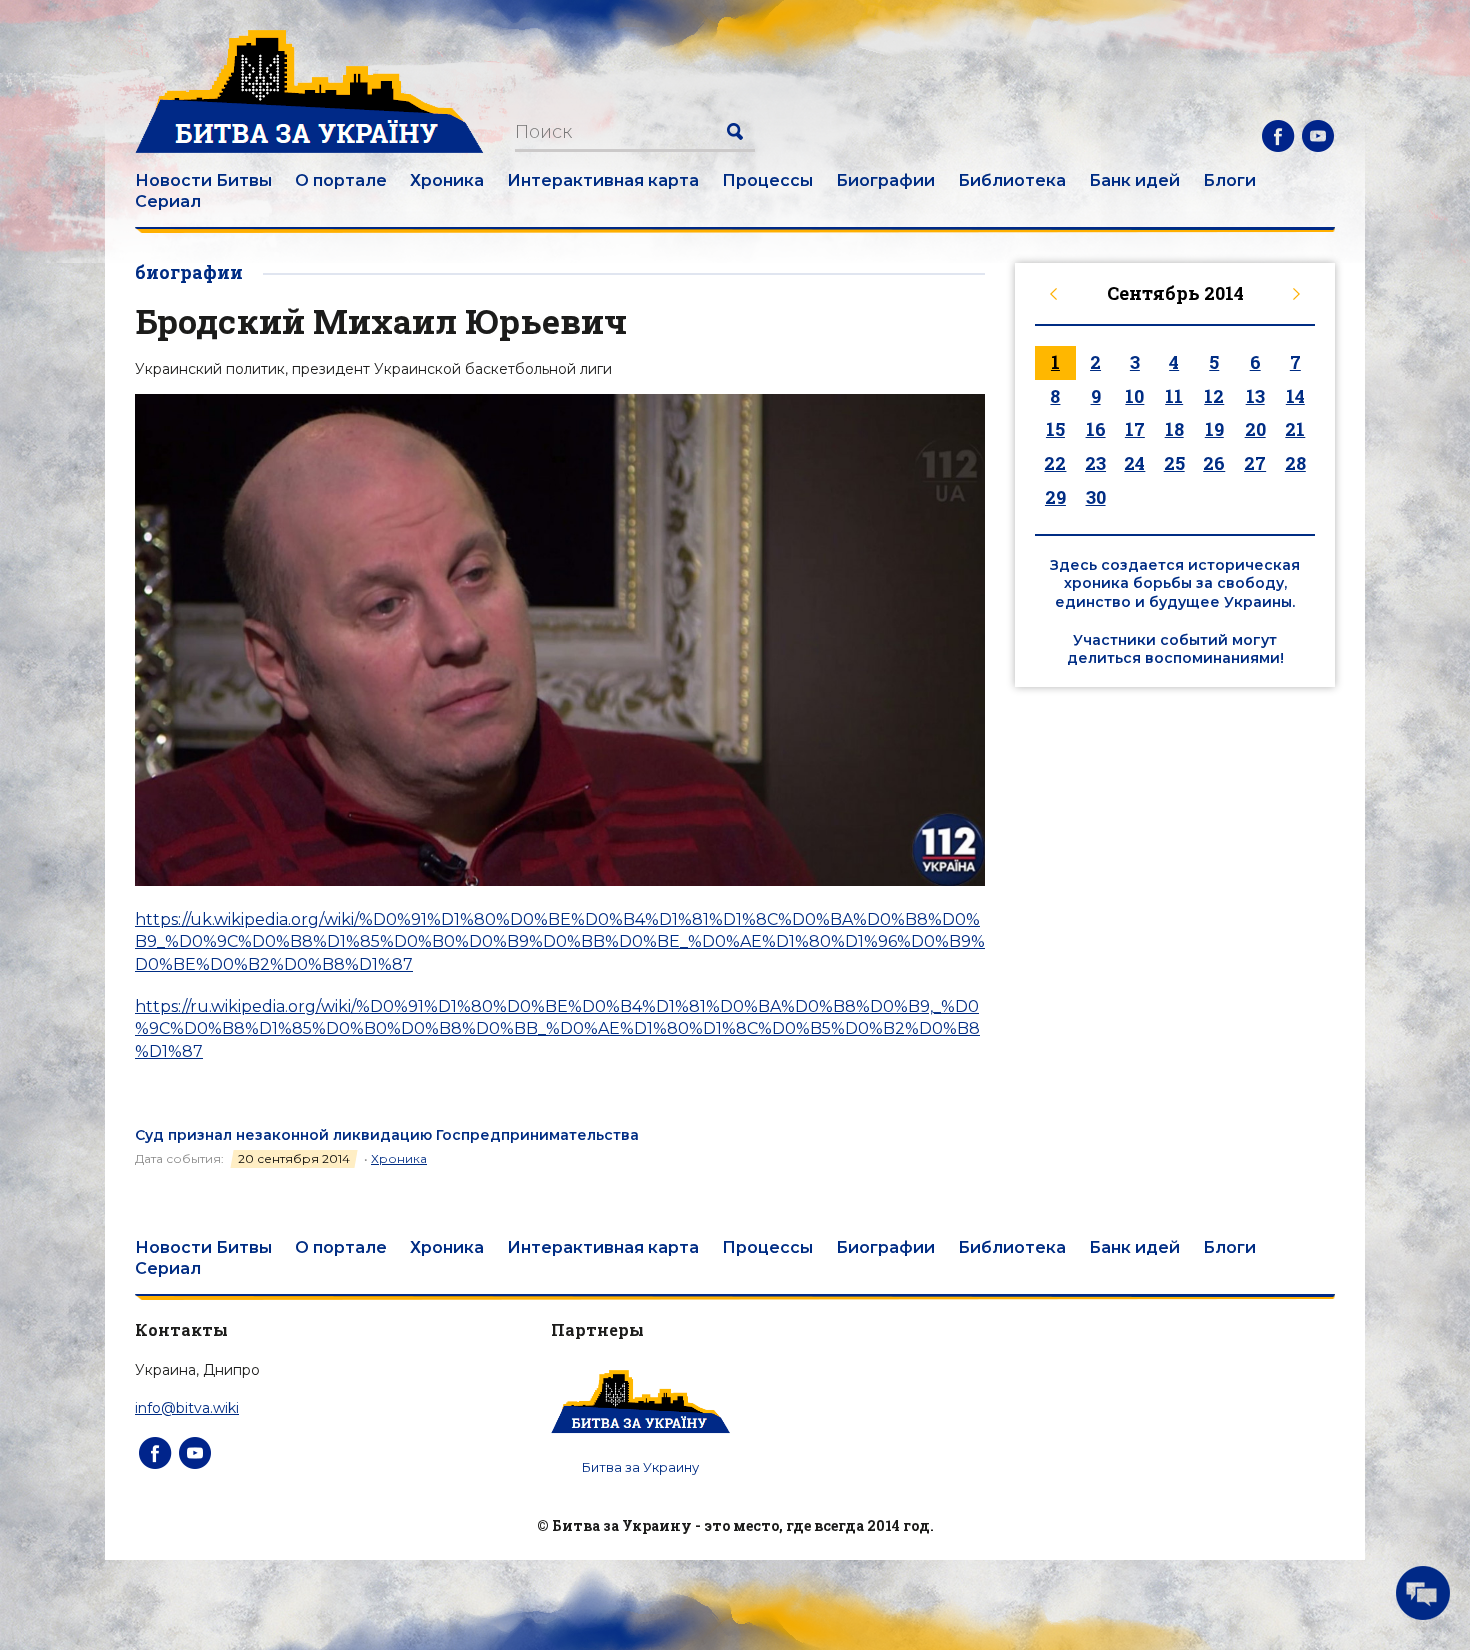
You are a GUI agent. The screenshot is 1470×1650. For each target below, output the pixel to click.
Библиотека (1012, 180)
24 (1134, 463)
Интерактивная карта (603, 180)
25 (1174, 463)
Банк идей (1134, 180)
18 (1174, 429)
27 (1255, 463)
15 (1055, 429)
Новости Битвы (203, 180)
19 (1214, 429)
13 (1255, 396)
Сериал (168, 201)
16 (1096, 429)
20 (1255, 429)
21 (1295, 429)
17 (1135, 429)
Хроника (447, 180)
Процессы (767, 180)
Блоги (1229, 180)
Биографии (885, 180)
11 (1174, 396)
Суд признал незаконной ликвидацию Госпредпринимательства (387, 1135)
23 (1095, 463)
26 (1214, 463)
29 (1055, 497)
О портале (341, 180)
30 (1096, 497)
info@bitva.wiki (187, 1408)
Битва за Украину (640, 1467)
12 (1214, 396)
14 (1295, 396)
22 (1055, 463)
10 (1134, 396)
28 (1295, 463)
